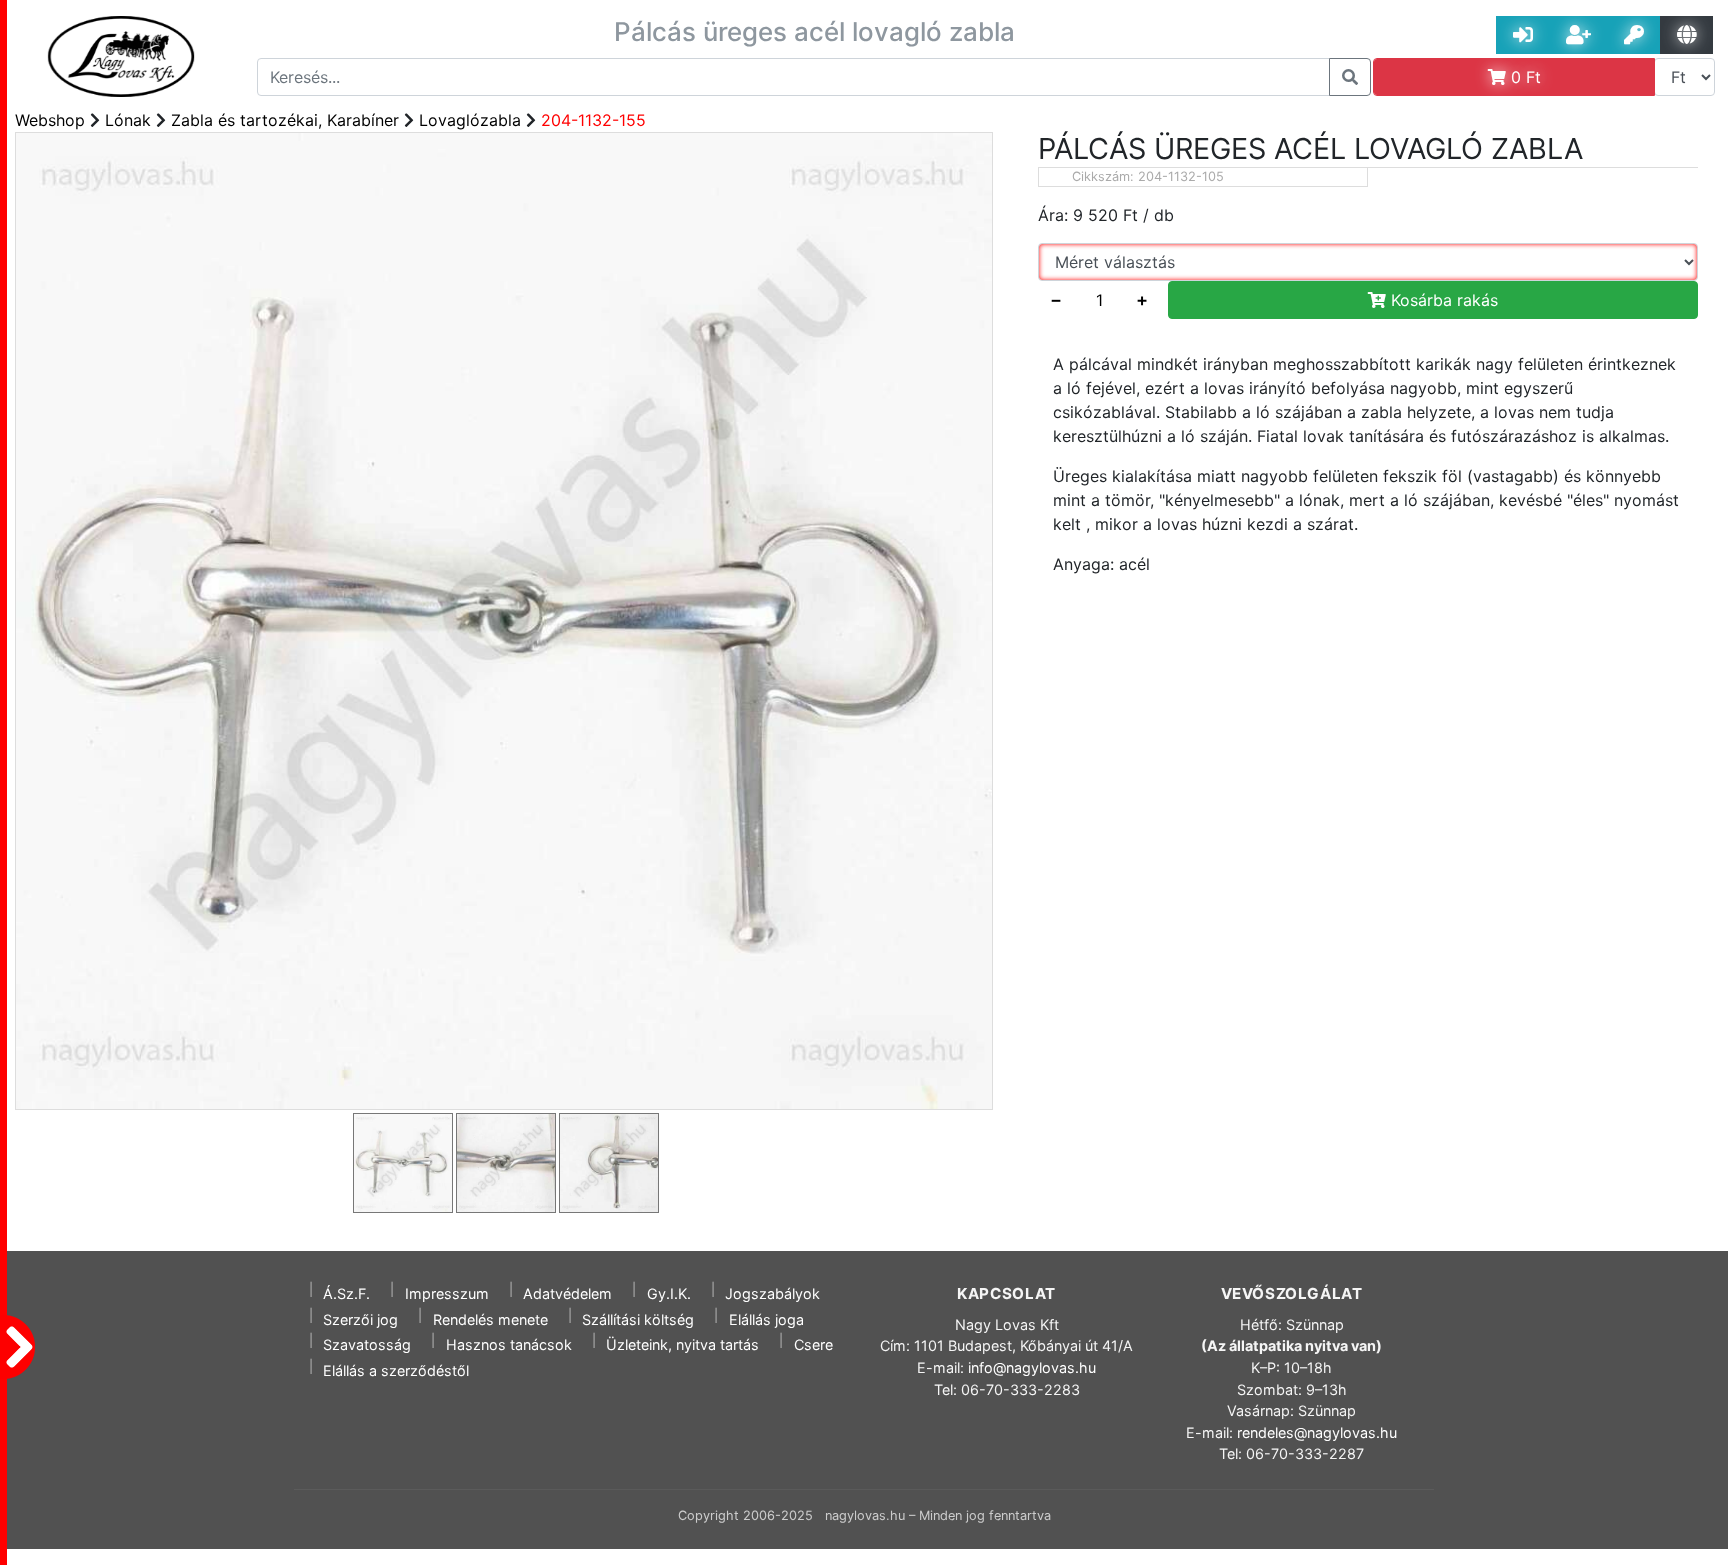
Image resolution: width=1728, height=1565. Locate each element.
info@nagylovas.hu (1032, 1367)
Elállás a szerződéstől (396, 1370)
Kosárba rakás (1442, 300)
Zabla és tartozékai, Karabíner (285, 120)
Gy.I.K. (669, 1293)
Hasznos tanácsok (509, 1344)
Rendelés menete (490, 1319)
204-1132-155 (593, 120)
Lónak (128, 120)
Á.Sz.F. (346, 1293)
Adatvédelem (567, 1293)
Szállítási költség (638, 1319)
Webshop (50, 120)
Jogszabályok (772, 1293)
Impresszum (447, 1293)
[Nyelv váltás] (1686, 35)
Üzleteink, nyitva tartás (682, 1344)
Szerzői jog (360, 1319)
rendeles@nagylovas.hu (1317, 1432)
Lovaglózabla (470, 120)
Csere (813, 1344)
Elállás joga (766, 1319)
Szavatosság (367, 1344)
